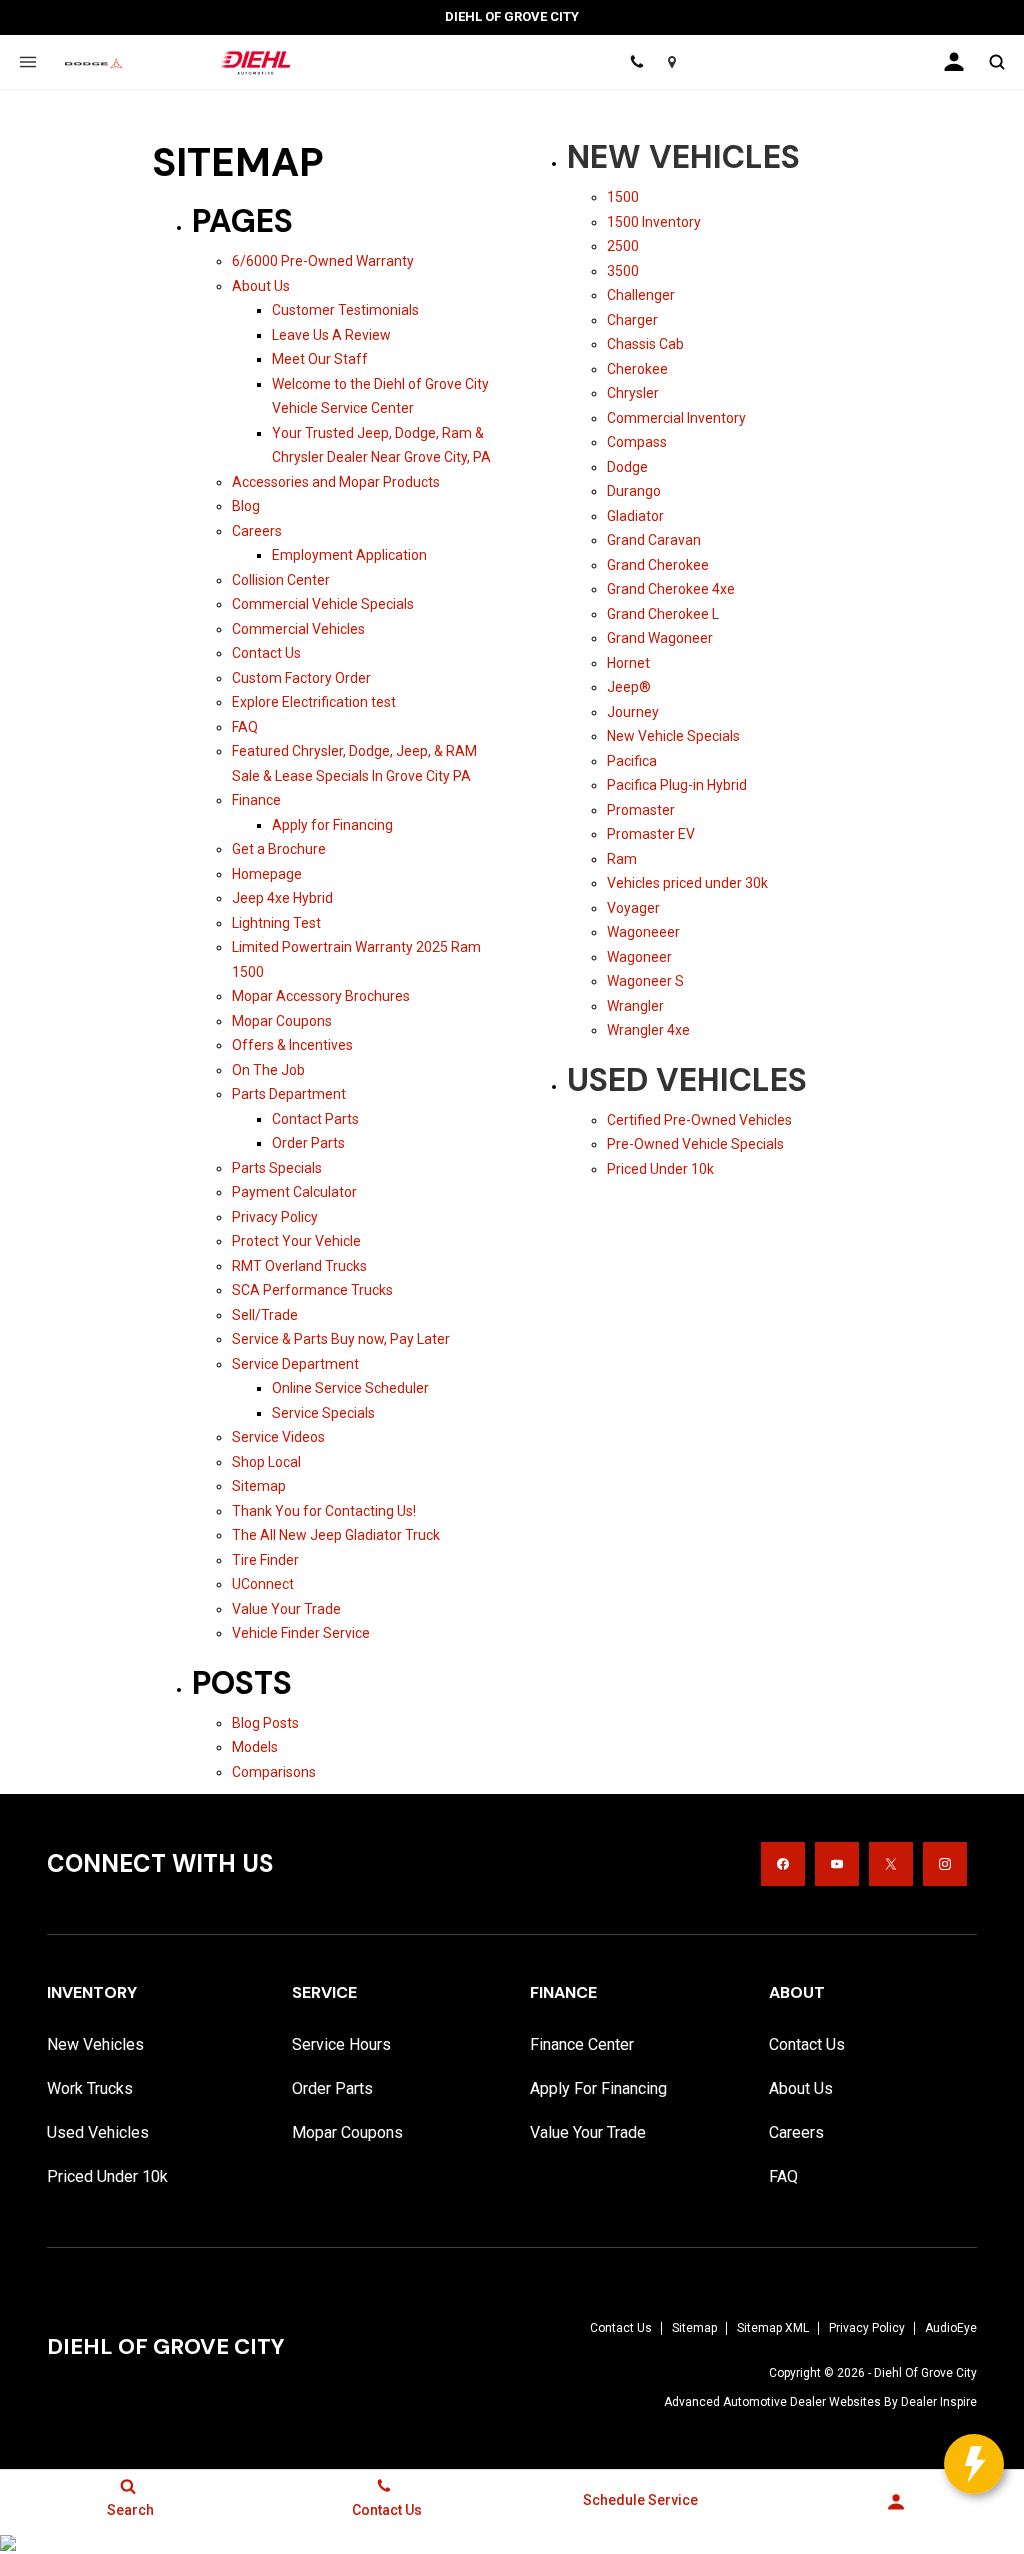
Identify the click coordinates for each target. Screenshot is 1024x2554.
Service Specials (323, 1413)
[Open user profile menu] (954, 62)
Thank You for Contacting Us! (324, 1511)
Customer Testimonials (345, 310)
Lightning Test (276, 923)
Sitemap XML (773, 2328)
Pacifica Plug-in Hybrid (677, 785)
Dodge (627, 467)
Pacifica (632, 761)
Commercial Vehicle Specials (323, 604)
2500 (623, 246)
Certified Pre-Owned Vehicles (699, 1120)
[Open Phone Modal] (637, 62)
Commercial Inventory (676, 418)
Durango (634, 491)
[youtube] (837, 1864)
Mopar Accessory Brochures (321, 996)
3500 (623, 271)
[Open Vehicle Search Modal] (996, 62)
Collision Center (281, 580)
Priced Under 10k (660, 1169)
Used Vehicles (687, 1080)
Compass (637, 442)
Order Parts (308, 1143)
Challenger (641, 295)
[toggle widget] (974, 2464)
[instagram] (945, 1864)
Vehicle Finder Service (301, 1633)
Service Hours (341, 2044)
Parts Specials (277, 1168)
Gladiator (635, 516)
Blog (246, 506)
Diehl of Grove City (925, 2373)
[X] (891, 1864)
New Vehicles (683, 157)
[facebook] (783, 1864)
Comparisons (274, 1772)
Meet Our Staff (320, 359)
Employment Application (349, 555)
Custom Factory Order (301, 678)
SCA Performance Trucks (312, 1290)
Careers (257, 531)
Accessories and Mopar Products (336, 482)
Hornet (628, 663)
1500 (623, 197)
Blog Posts (265, 1723)
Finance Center (582, 2044)
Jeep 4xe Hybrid (282, 898)
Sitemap (259, 1486)
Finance (256, 800)
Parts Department (289, 1094)
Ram (622, 859)
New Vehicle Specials (673, 736)
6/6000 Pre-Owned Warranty (323, 261)
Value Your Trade (286, 1609)
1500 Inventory (654, 222)
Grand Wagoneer (660, 638)
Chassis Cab (645, 344)
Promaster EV (651, 834)
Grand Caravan (654, 540)
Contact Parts (315, 1119)
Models (255, 1747)
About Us (261, 286)
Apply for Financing (332, 825)
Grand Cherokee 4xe (671, 589)
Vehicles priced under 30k (687, 883)
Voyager (633, 908)
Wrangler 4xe (648, 1030)
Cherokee (637, 369)
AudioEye (951, 2328)
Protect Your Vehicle (296, 1241)
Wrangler (635, 1006)
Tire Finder (265, 1560)
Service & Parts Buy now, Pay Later (341, 1339)
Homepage (267, 874)
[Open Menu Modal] (27, 62)
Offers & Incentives (292, 1045)
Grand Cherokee (658, 565)
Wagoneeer (643, 932)
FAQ (245, 727)
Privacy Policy (275, 1217)
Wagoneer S (645, 981)
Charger (632, 320)
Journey (633, 712)
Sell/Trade (265, 1315)
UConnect (263, 1584)
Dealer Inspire (939, 2402)
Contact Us (266, 653)
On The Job (268, 1070)
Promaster (641, 810)
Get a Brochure (279, 849)
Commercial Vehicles (298, 629)
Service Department (295, 1364)
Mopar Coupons (282, 1021)
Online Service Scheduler (350, 1388)
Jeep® (629, 687)
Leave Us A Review (331, 335)
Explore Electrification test (314, 702)
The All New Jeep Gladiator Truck (336, 1535)
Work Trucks (90, 2088)
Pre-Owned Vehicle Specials (695, 1144)
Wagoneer (639, 957)
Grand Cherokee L (663, 614)
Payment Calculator (294, 1192)
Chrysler (633, 393)
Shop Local (266, 1462)
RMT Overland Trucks (299, 1266)
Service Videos (278, 1437)
